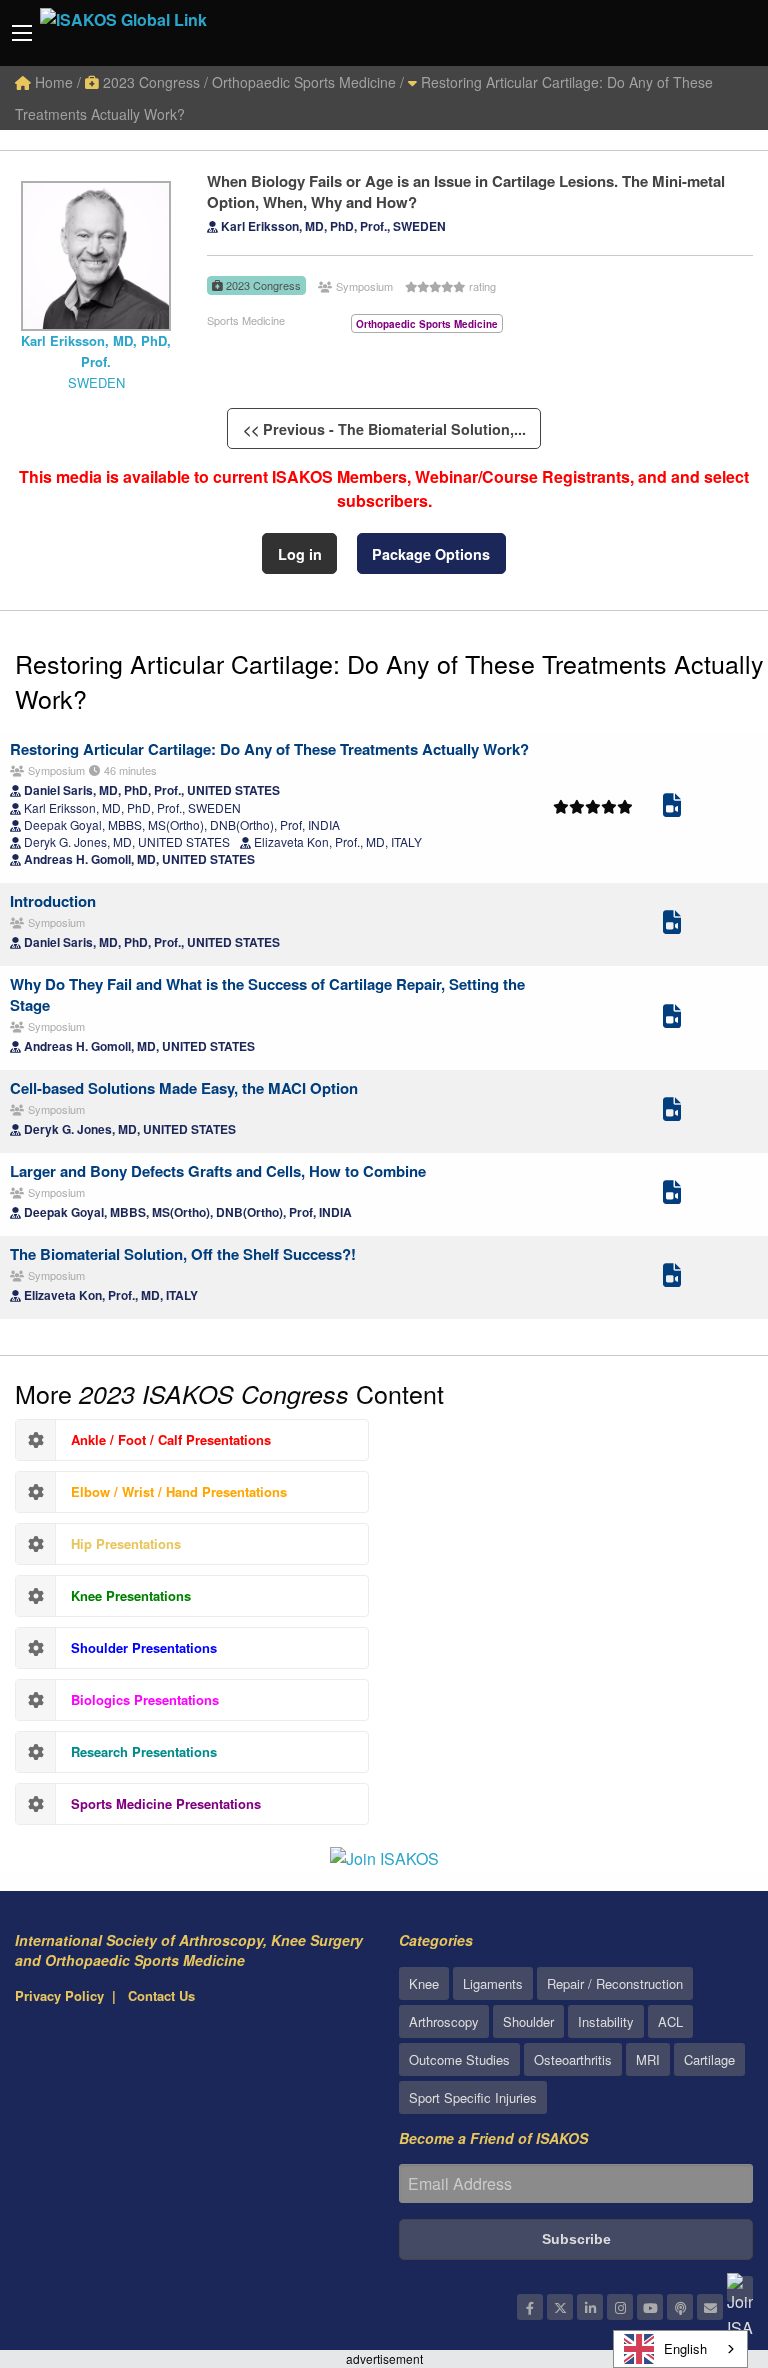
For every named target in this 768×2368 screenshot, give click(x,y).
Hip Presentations (126, 1543)
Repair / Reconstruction (615, 1983)
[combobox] (680, 2349)
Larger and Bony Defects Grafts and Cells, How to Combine (218, 1171)
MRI (648, 2059)
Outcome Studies (459, 2059)
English (685, 2348)
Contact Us (161, 1995)
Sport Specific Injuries (473, 2097)
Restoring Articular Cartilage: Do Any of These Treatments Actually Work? (389, 680)
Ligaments (493, 1983)
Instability (606, 2021)
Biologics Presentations (145, 1699)
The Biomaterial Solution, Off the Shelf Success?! (183, 1254)
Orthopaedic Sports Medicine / (308, 82)
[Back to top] (703, 2243)
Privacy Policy (59, 1995)
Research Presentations (144, 1751)
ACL (670, 2021)
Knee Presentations (131, 1595)
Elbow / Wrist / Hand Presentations (179, 1491)
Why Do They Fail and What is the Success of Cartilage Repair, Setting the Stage (267, 994)
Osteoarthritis (573, 2059)
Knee (424, 1983)
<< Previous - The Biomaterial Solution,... (384, 429)
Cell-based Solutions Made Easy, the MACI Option (184, 1088)
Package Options (431, 554)
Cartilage (709, 2059)
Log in (300, 554)
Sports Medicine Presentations (166, 1803)
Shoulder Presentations (144, 1647)
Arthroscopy (444, 2021)
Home (52, 82)
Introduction (53, 901)
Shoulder (528, 2021)
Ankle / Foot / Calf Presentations (171, 1439)
